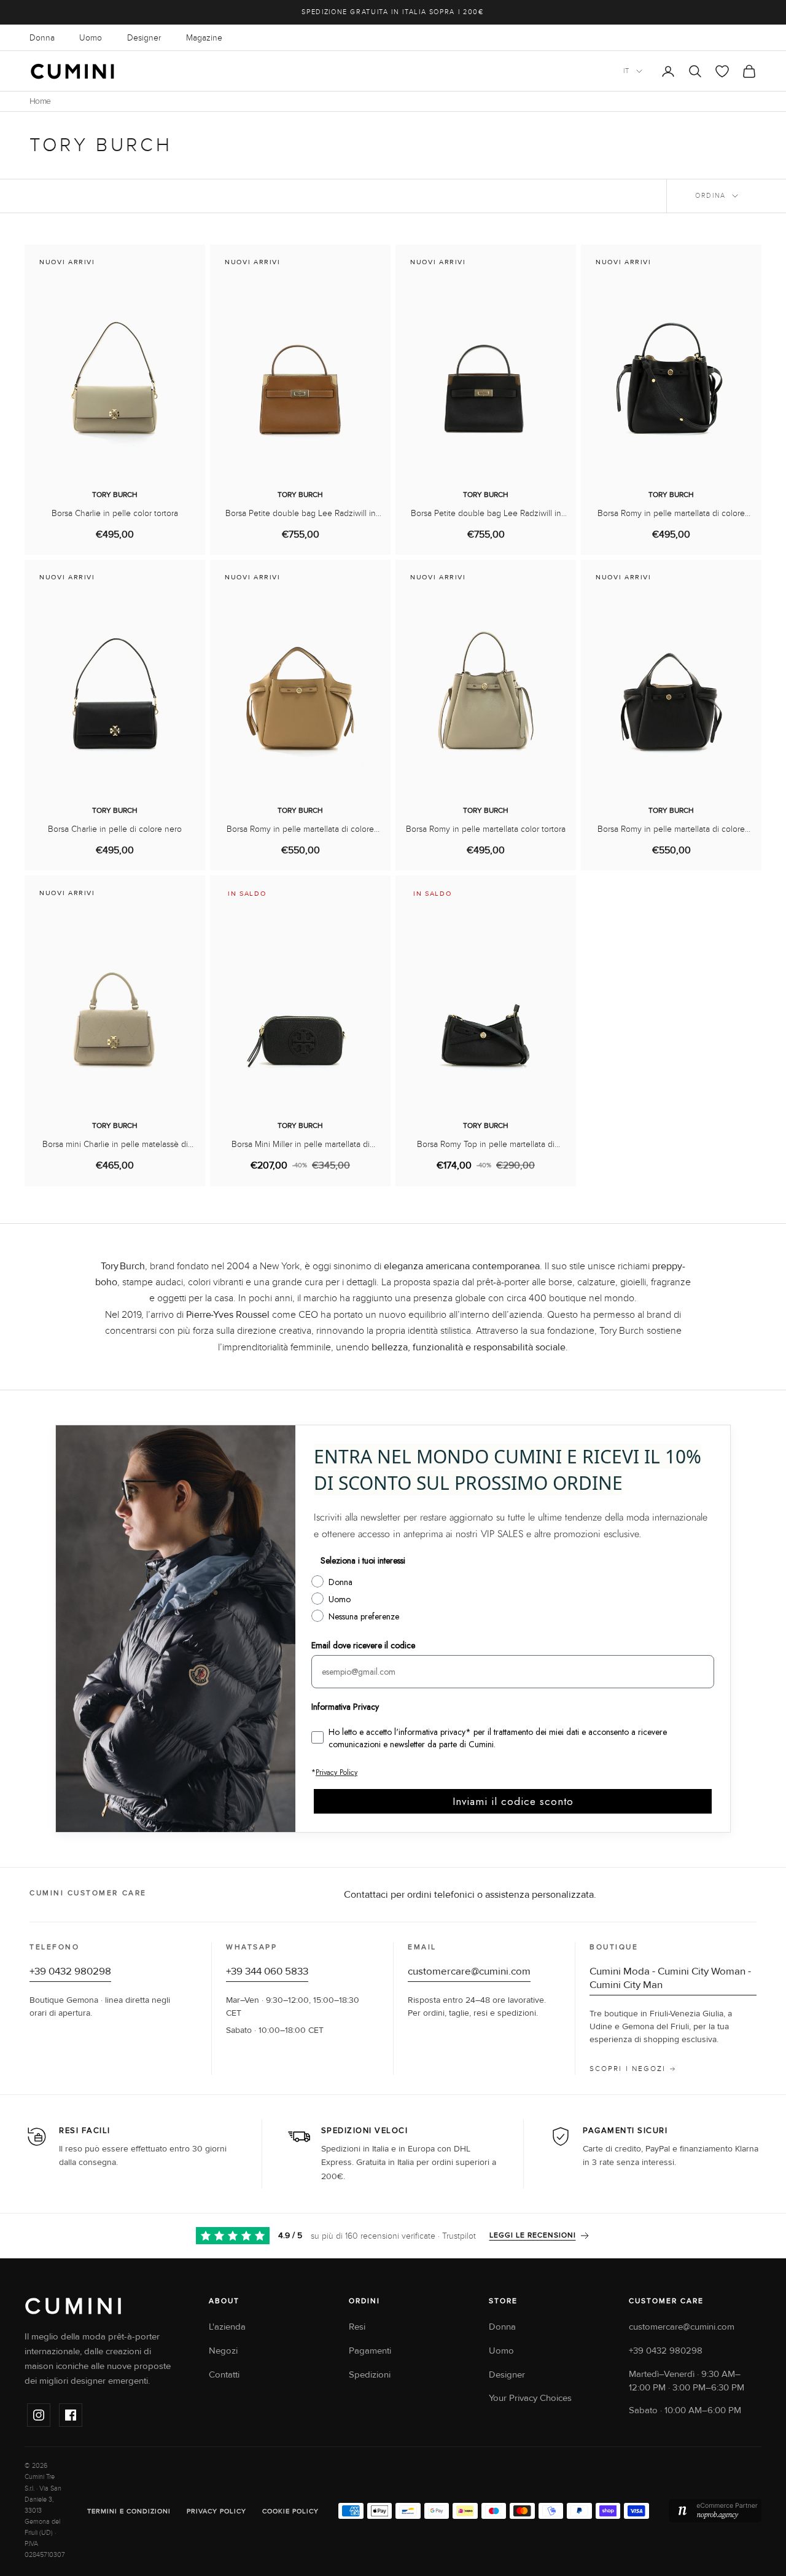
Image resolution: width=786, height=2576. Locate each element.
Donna (42, 38)
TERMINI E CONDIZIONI (129, 2511)
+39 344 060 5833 (267, 1971)
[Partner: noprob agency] (715, 2511)
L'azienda (227, 2327)
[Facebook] (71, 2415)
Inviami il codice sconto (513, 1801)
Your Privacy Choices (530, 2398)
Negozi (223, 2351)
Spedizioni (370, 2375)
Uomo (91, 38)
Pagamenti (370, 2351)
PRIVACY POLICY (216, 2511)
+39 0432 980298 (70, 1971)
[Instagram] (39, 2415)
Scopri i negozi (628, 2069)
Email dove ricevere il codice (363, 1645)
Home (40, 101)
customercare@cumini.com (469, 1971)
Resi (357, 2327)
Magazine (204, 38)
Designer (144, 38)
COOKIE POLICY (290, 2511)
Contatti (224, 2375)
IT (627, 71)
